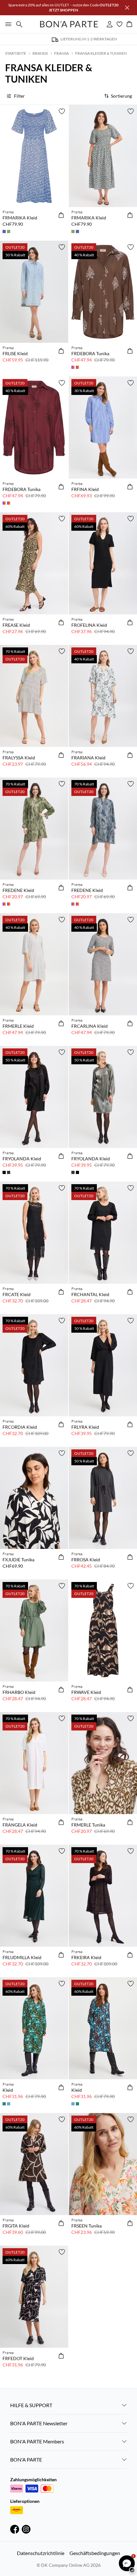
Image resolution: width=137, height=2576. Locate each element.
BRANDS (40, 53)
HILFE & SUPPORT (31, 2405)
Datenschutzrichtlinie (41, 2553)
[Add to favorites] (62, 111)
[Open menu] (7, 24)
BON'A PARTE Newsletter (39, 2423)
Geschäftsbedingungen (95, 2553)
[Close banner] (127, 8)
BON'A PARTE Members (37, 2441)
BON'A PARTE (26, 2459)
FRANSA (61, 53)
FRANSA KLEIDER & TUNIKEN (101, 53)
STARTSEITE (16, 53)
